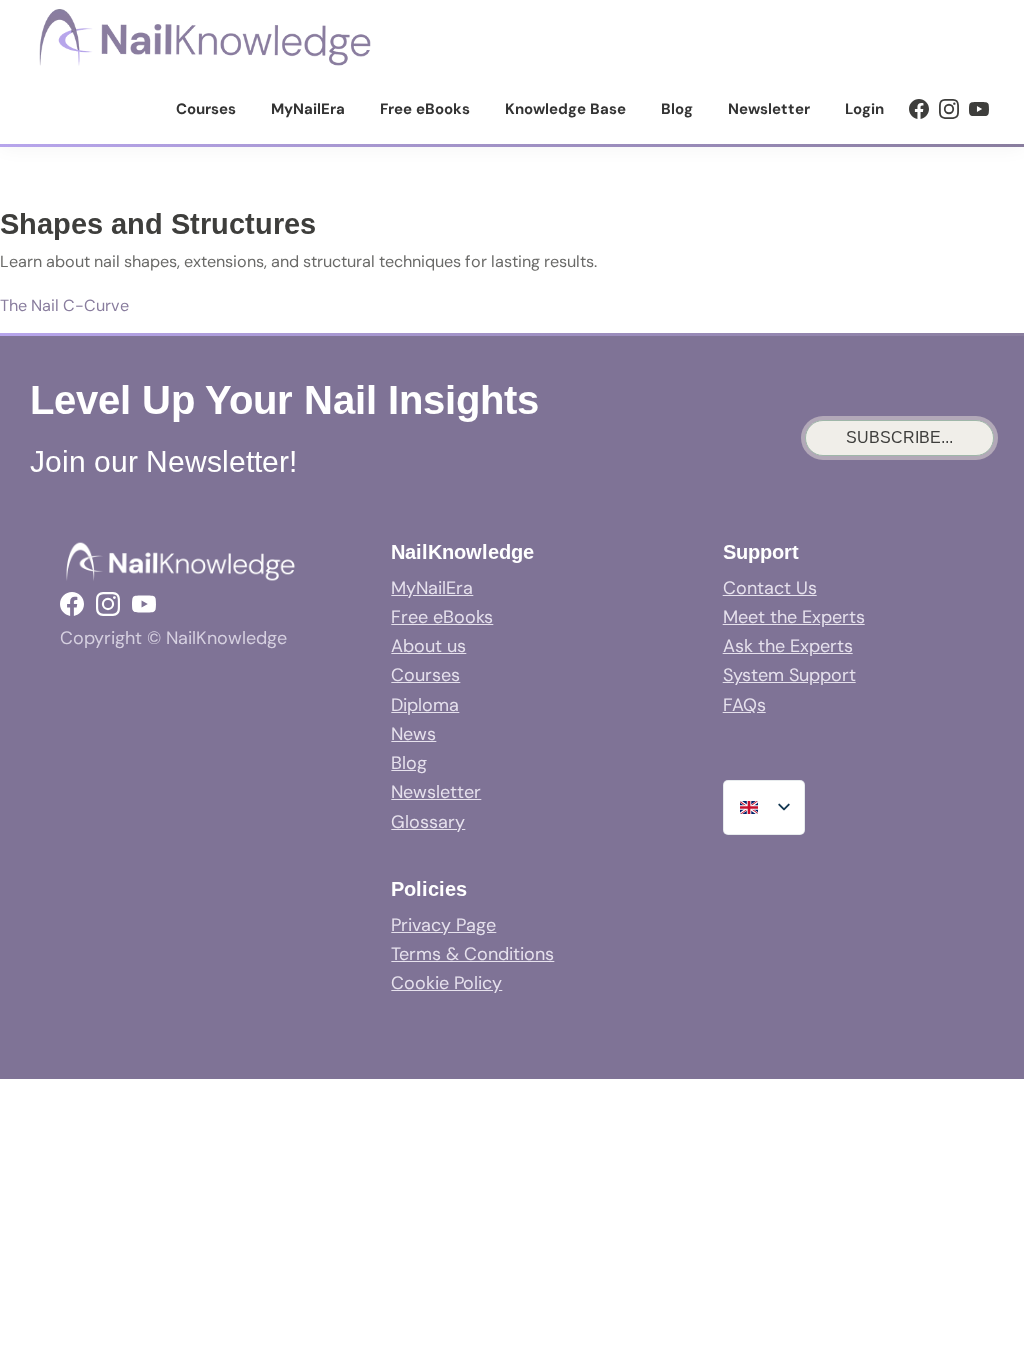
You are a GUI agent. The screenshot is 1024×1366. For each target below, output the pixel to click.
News (413, 734)
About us (428, 646)
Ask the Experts (788, 646)
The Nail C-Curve (64, 305)
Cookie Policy (446, 983)
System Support (789, 675)
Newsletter (436, 792)
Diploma (425, 705)
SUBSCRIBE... (899, 437)
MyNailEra (432, 588)
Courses (425, 675)
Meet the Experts (794, 617)
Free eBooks (442, 617)
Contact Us (770, 588)
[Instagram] (949, 109)
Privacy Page (443, 925)
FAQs (744, 705)
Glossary (428, 822)
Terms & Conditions (472, 954)
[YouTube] (979, 109)
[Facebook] (919, 109)
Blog (409, 763)
